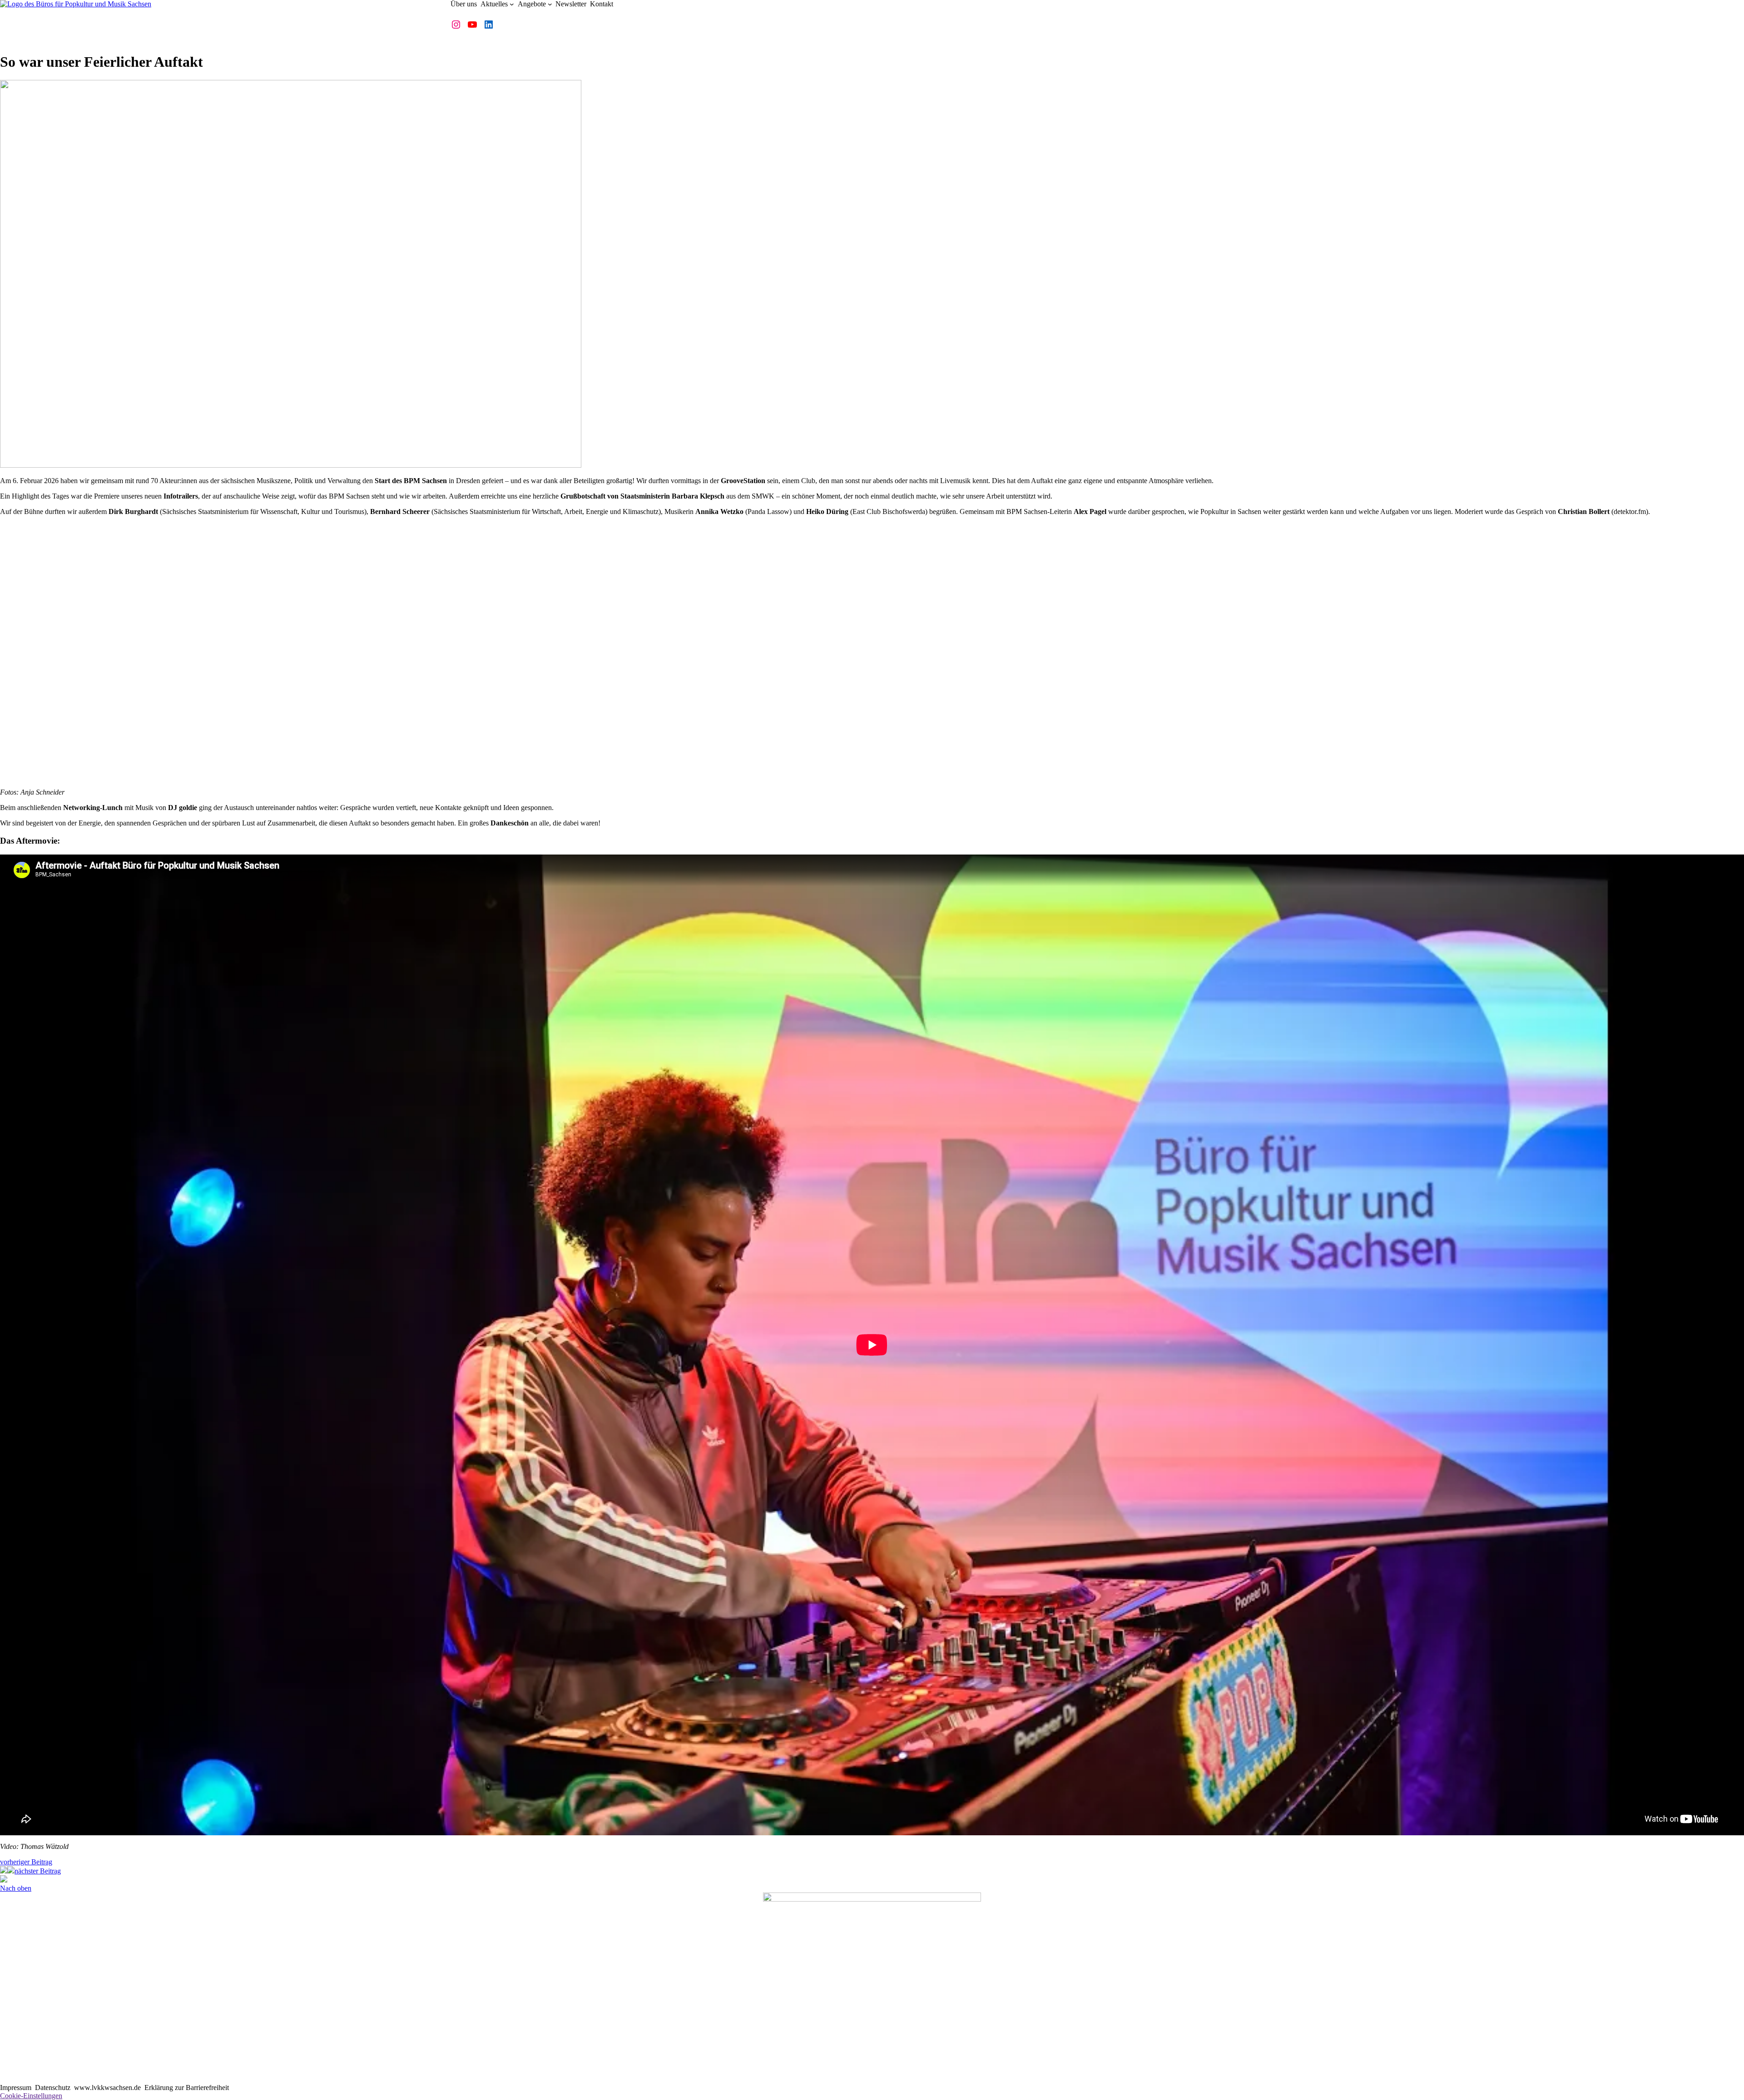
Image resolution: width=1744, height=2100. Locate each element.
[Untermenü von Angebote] (550, 4)
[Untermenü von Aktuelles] (512, 4)
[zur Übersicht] (11, 1871)
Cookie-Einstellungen (31, 2096)
